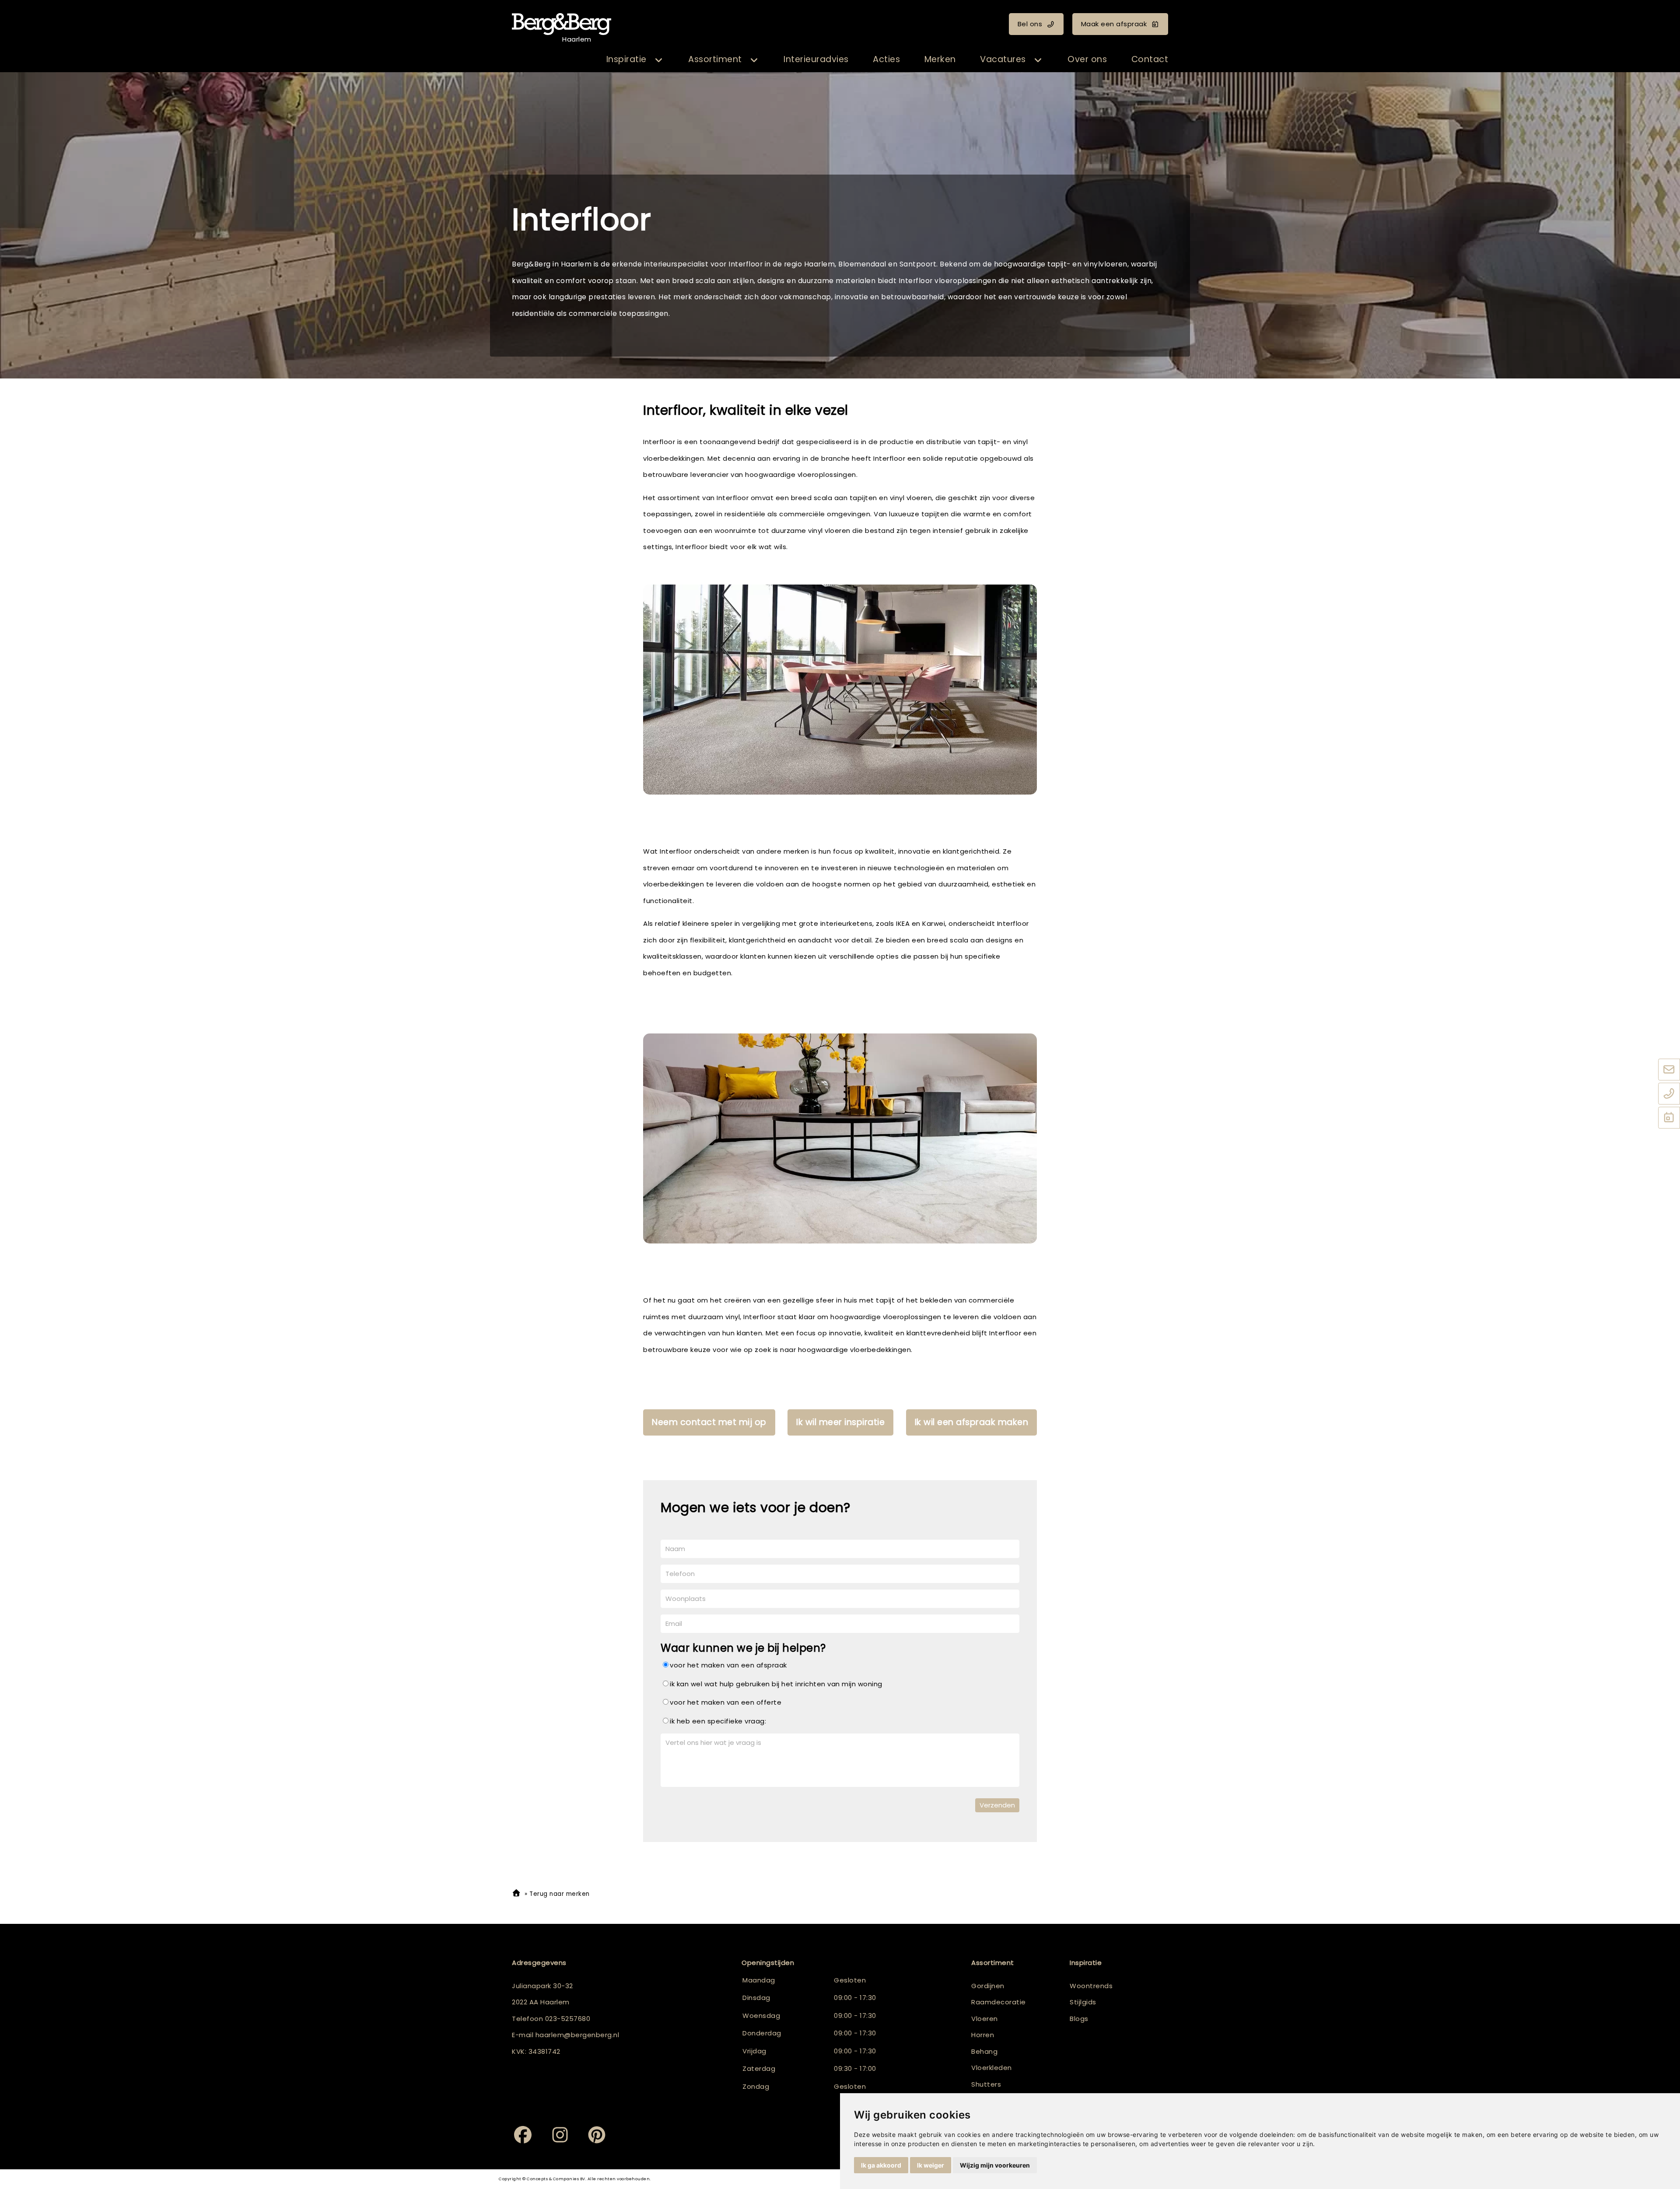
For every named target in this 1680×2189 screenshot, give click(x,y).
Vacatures (1003, 59)
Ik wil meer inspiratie (840, 1422)
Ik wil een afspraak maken (972, 1422)
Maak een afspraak (1114, 24)
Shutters (986, 2084)
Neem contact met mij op (709, 1422)
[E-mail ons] (1669, 1070)
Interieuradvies (816, 59)
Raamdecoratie (999, 2002)
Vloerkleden (992, 2068)
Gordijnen (988, 1986)
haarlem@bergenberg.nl (577, 2035)
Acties (886, 59)
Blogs (1079, 2019)
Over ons (1087, 59)
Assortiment (715, 59)
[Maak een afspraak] (1669, 1118)
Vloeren (985, 2019)
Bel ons (1030, 24)
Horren (983, 2035)
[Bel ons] (1669, 1094)
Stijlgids (1083, 2002)
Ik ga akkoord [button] (881, 2165)
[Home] (516, 1894)
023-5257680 (568, 2019)
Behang (984, 2051)
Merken (940, 59)
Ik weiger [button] (931, 2165)
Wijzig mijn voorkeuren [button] (995, 2165)
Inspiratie (626, 59)
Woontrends (1091, 1986)
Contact (1150, 59)
